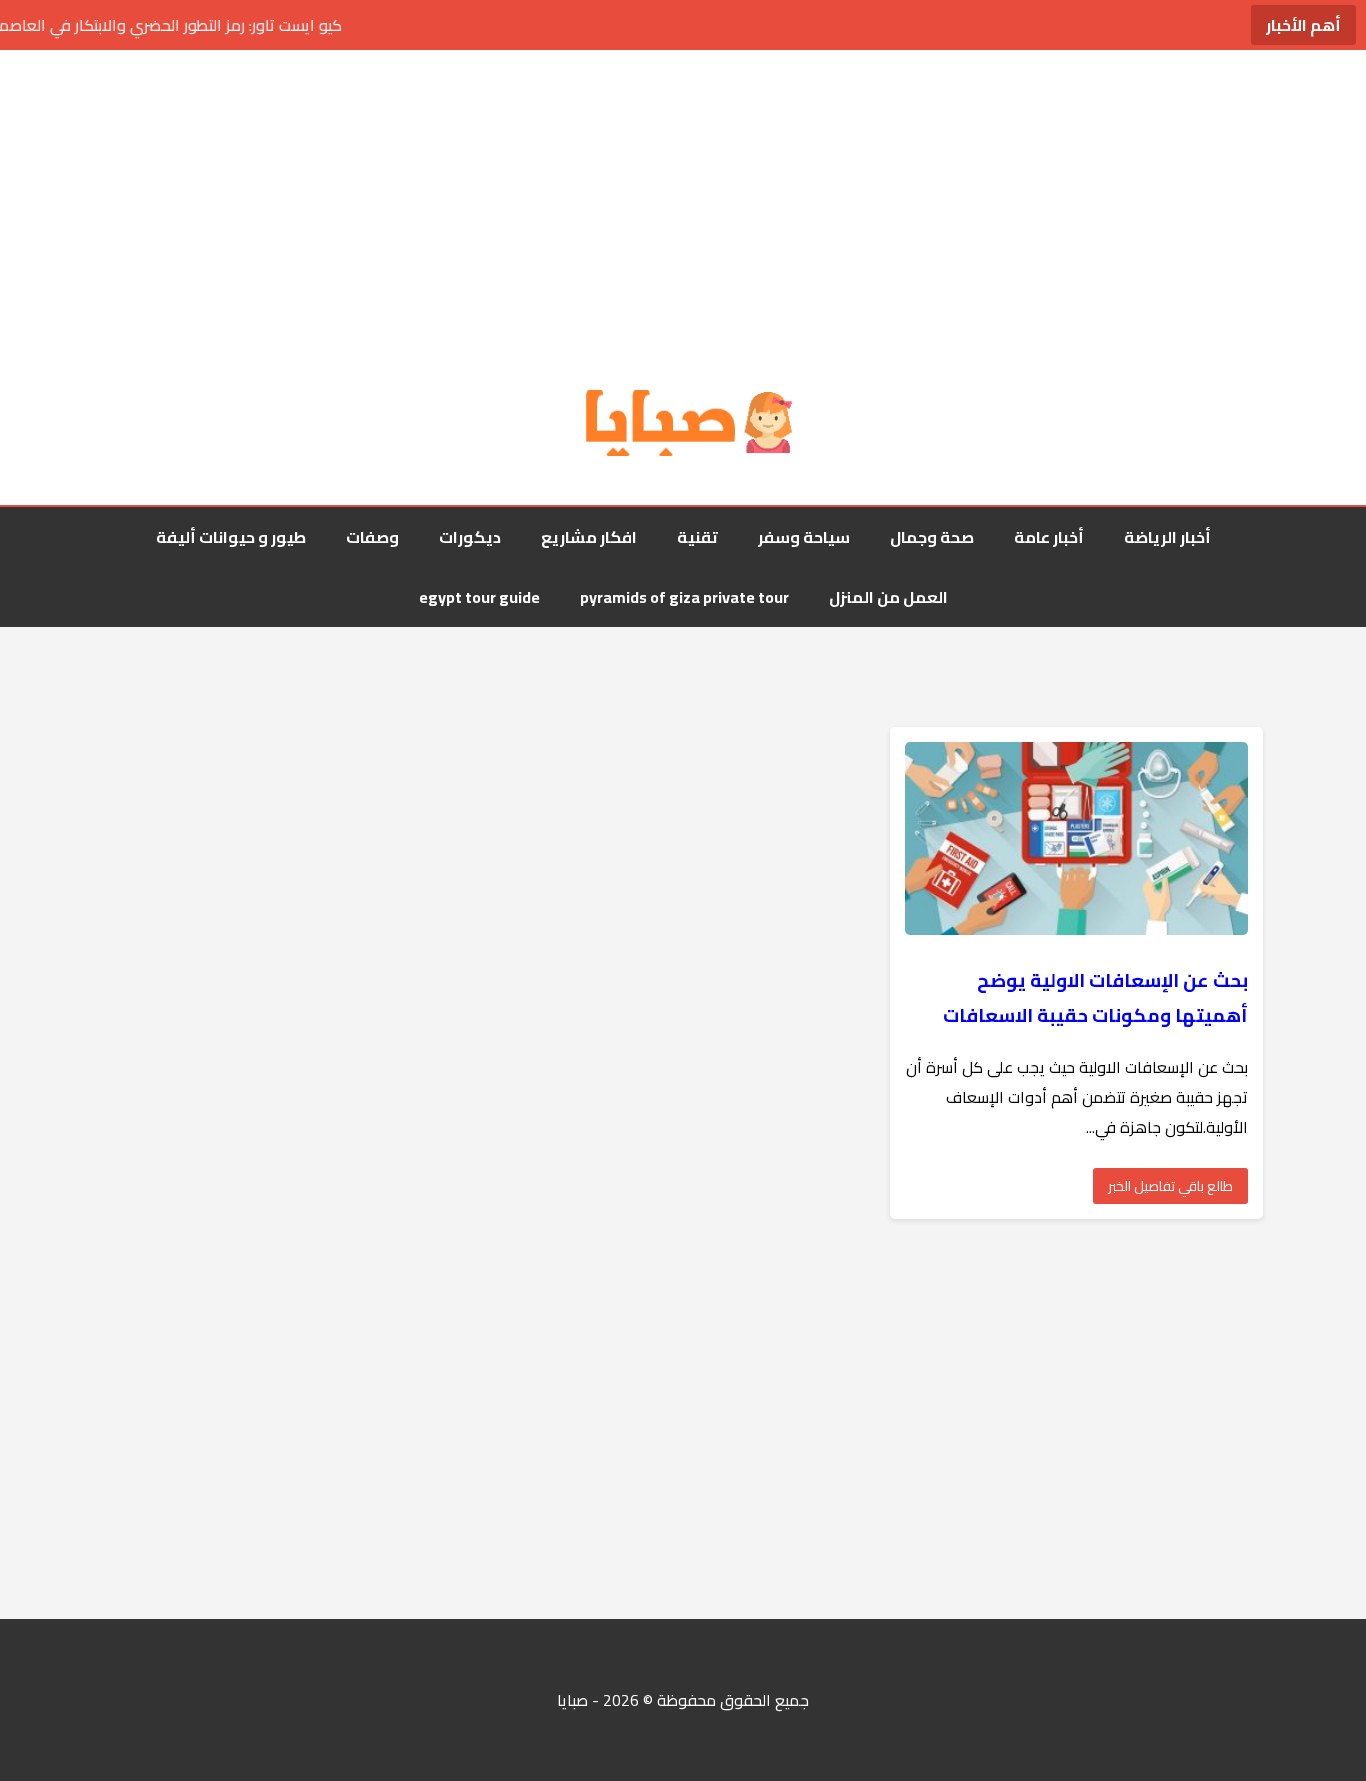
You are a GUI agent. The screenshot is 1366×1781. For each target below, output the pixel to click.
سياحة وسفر (804, 537)
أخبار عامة (1049, 537)
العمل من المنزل (888, 597)
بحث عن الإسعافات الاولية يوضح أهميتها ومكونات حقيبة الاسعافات (1095, 998)
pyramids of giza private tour (684, 597)
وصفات (372, 537)
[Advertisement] (683, 220)
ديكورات (470, 537)
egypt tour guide (479, 597)
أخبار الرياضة (1167, 537)
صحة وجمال (932, 537)
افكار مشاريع (589, 537)
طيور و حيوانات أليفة (231, 537)
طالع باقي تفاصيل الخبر (1170, 1186)
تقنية (697, 537)
